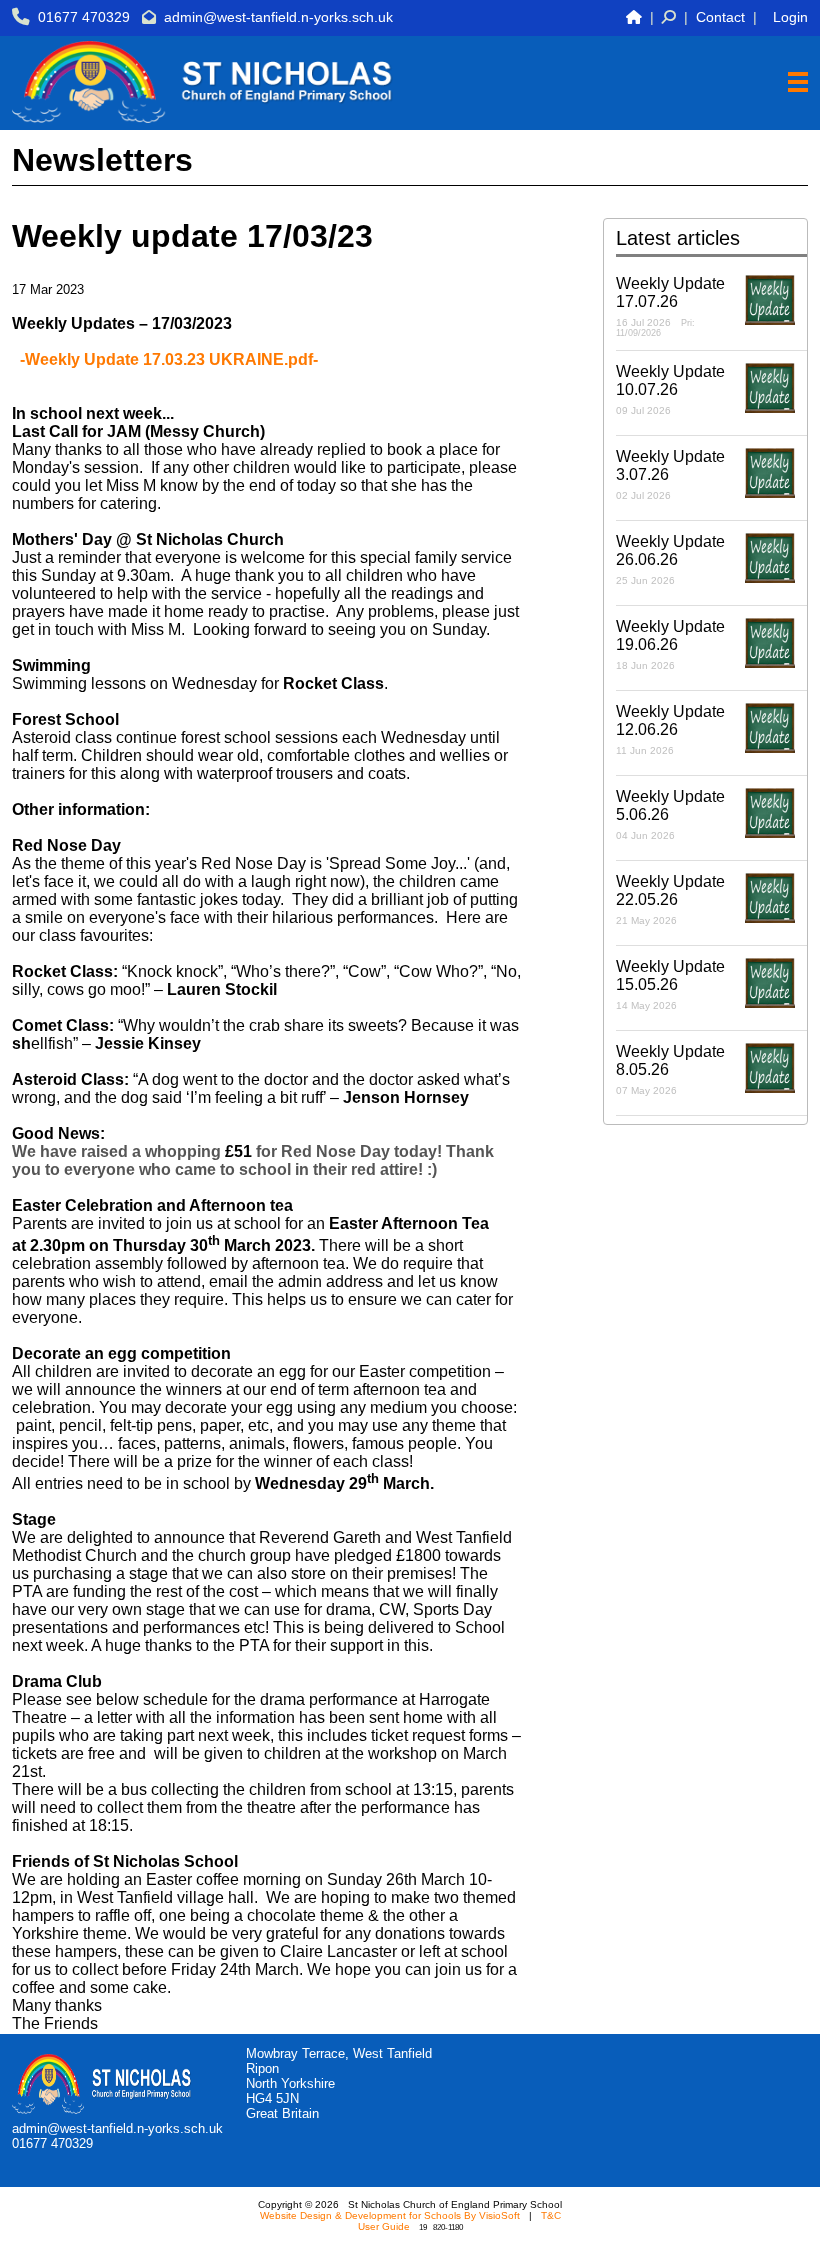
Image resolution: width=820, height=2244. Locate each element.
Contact (720, 17)
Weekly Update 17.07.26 (670, 306)
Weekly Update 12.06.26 (670, 729)
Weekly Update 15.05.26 (670, 984)
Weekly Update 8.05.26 (670, 1069)
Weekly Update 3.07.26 (670, 474)
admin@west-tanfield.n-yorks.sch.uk (278, 17)
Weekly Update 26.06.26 (670, 559)
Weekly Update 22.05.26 (670, 899)
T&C (551, 2215)
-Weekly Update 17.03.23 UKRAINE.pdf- (169, 359)
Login (790, 17)
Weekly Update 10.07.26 (670, 389)
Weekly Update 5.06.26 (670, 814)
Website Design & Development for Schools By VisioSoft (390, 2215)
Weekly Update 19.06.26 (670, 644)
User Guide (384, 2226)
